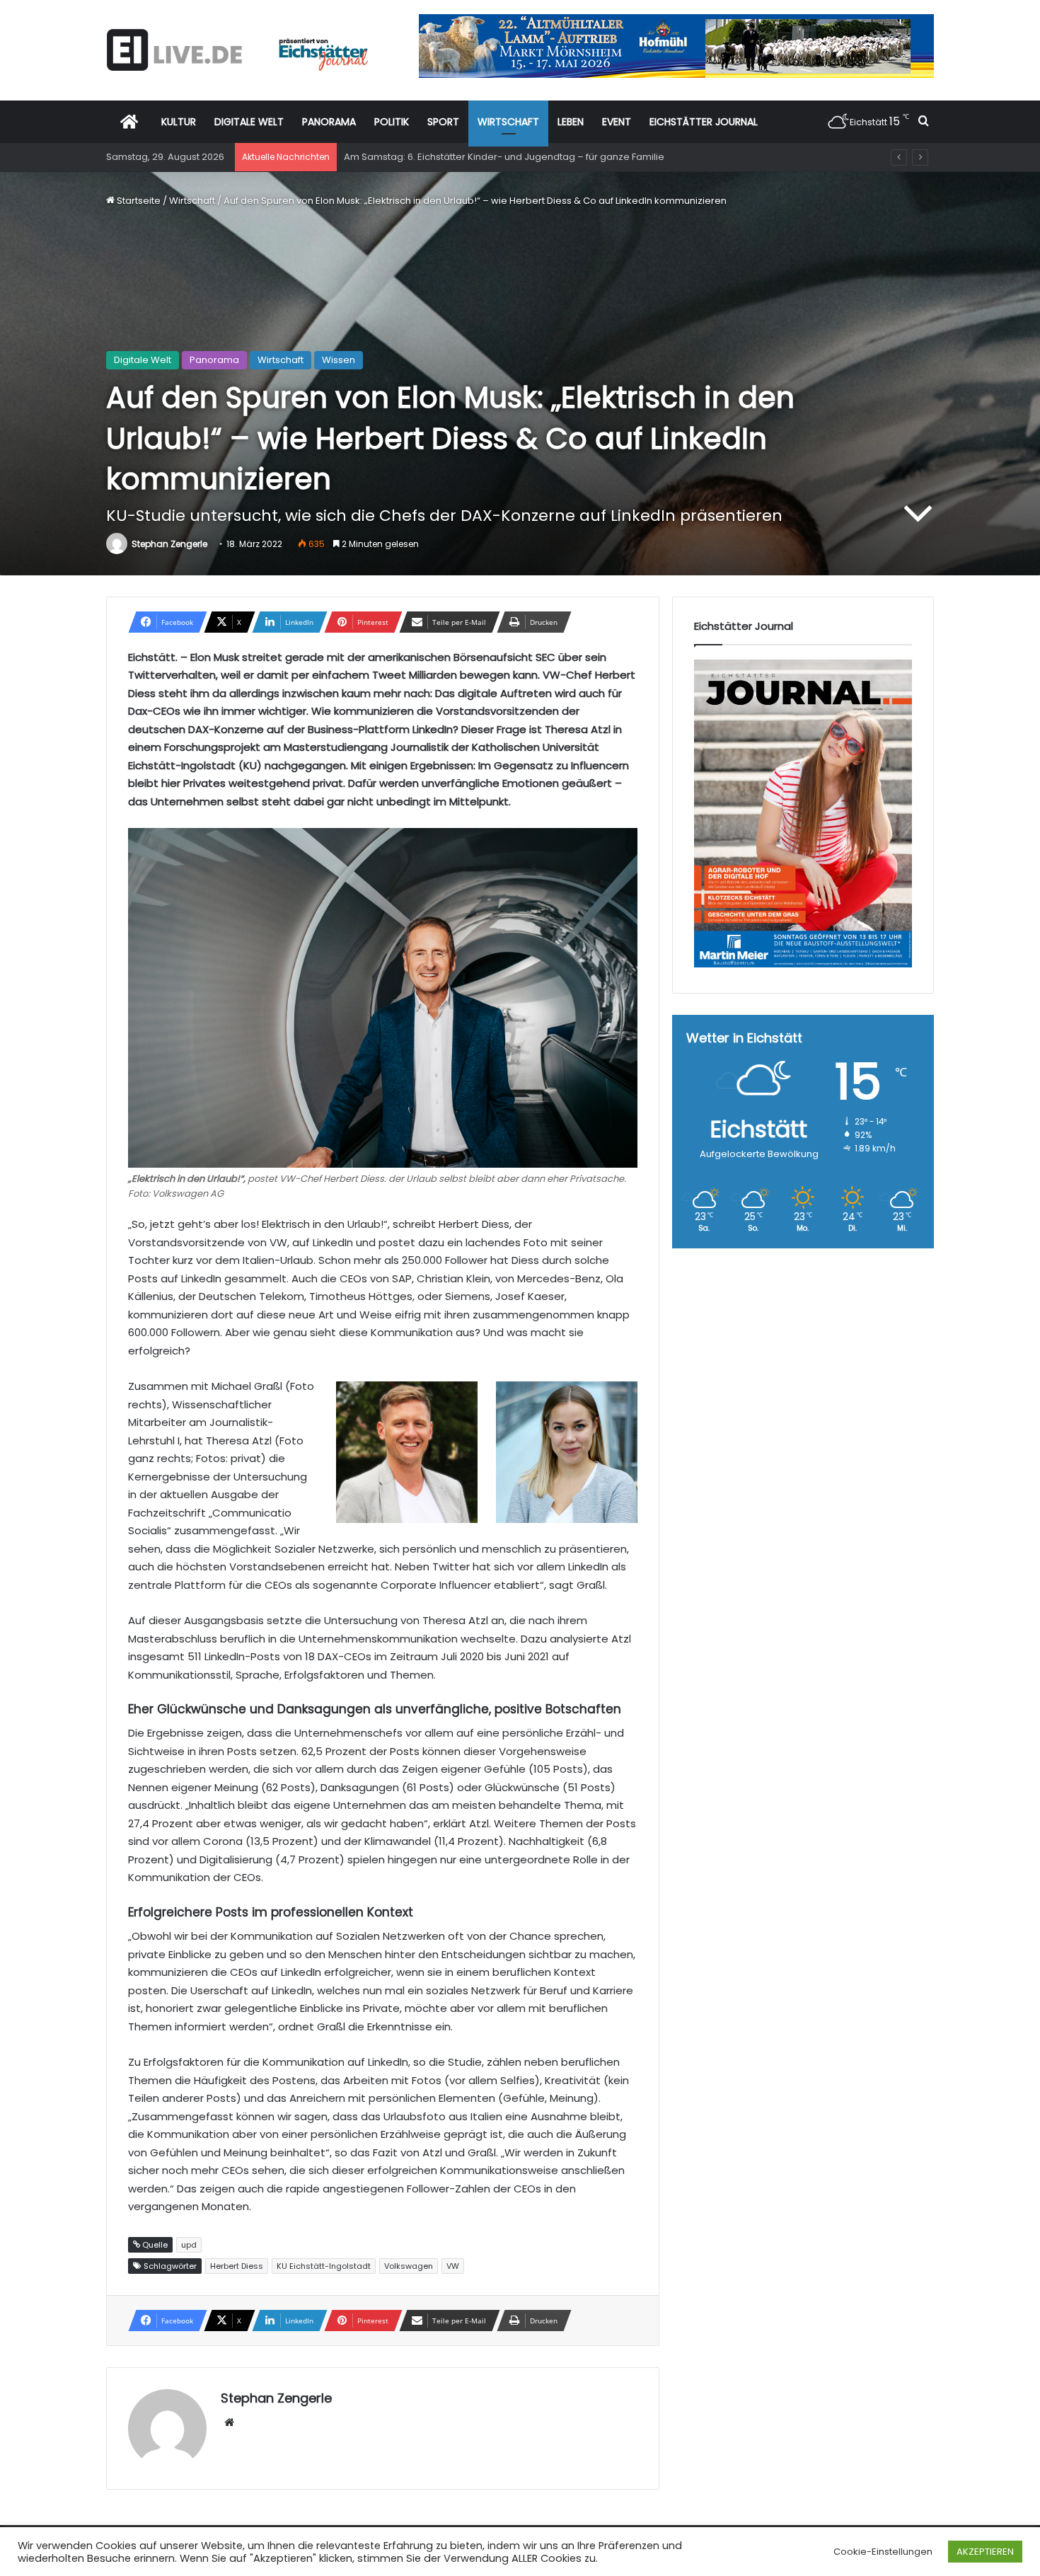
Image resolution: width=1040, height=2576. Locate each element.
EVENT (617, 122)
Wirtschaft (192, 201)
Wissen (339, 360)
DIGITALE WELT (249, 122)
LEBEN (571, 122)
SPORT (443, 122)
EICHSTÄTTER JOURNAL (704, 122)
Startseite (138, 201)
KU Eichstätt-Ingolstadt (324, 2266)
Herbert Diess (237, 2266)
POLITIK (392, 122)
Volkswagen (409, 2266)
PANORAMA (329, 122)
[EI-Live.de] (237, 50)
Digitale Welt (143, 360)
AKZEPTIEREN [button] (985, 2552)
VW (453, 2266)
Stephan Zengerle (169, 544)
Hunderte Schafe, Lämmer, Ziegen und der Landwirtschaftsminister (497, 157)
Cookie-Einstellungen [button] (883, 2552)
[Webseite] (229, 2422)
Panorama (214, 360)
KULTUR (179, 122)
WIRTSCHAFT (508, 122)
